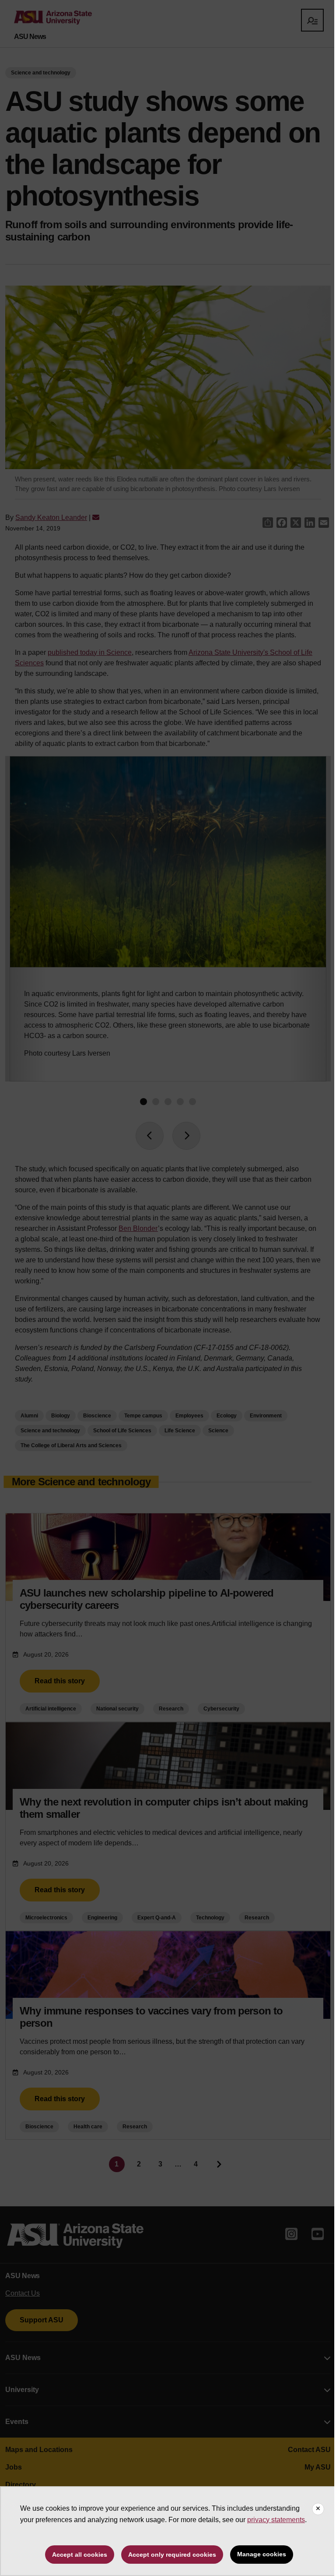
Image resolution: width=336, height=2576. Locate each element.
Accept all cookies (80, 2555)
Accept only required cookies (172, 2555)
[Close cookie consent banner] (318, 2509)
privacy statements (276, 2520)
